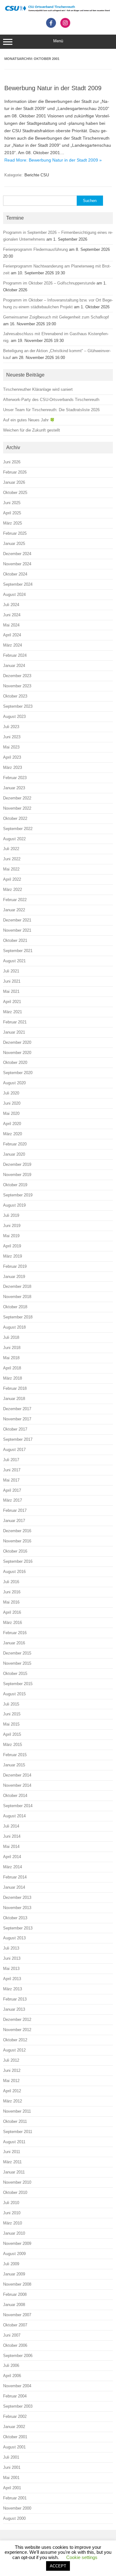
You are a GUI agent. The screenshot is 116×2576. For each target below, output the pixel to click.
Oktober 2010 (15, 2192)
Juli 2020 (11, 1093)
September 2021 (18, 951)
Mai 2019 (11, 1236)
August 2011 (14, 2142)
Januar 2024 (14, 666)
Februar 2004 (15, 2396)
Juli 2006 (11, 2365)
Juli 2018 (11, 1337)
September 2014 (18, 1806)
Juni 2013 (12, 1958)
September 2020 (18, 1073)
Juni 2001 (12, 2467)
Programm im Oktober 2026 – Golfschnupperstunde (49, 283)
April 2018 (12, 1368)
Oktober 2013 (15, 1918)
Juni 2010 (12, 2213)
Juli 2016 (11, 1582)
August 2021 (14, 961)
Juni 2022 (12, 859)
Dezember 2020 (17, 1042)
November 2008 (17, 2284)
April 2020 (12, 1124)
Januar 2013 (14, 2009)
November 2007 (17, 2315)
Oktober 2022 (15, 818)
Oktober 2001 (15, 2437)
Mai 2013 (11, 1969)
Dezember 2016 (17, 1531)
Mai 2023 (11, 747)
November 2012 (17, 2030)
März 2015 (13, 1745)
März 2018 (13, 1378)
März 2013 (13, 1989)
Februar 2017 (15, 1510)
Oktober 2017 (15, 1429)
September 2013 (18, 1928)
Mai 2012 (11, 2081)
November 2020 (17, 1053)
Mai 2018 (11, 1358)
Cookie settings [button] (82, 2557)
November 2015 (17, 1663)
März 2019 (13, 1256)
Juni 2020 (12, 1103)
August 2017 (14, 1450)
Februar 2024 (15, 655)
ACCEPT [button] (58, 2566)
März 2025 (13, 523)
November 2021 (17, 930)
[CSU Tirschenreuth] (58, 11)
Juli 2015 (11, 1704)
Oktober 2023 (15, 696)
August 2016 (14, 1572)
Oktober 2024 (15, 574)
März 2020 (13, 1134)
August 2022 (14, 839)
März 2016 (13, 1623)
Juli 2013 (11, 1948)
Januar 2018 (14, 1399)
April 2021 (12, 1002)
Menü (58, 41)
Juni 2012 (12, 2070)
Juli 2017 (11, 1460)
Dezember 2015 (17, 1653)
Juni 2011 (12, 2152)
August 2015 (14, 1694)
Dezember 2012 (17, 2019)
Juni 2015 (12, 1714)
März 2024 (13, 645)
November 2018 (17, 1297)
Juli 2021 (11, 971)
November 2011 (17, 2111)
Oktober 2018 (15, 1307)
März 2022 (13, 890)
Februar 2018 (15, 1388)
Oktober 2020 (15, 1062)
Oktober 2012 (15, 2040)
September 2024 (18, 584)
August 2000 (14, 2518)
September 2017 (18, 1439)
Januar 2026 (14, 482)
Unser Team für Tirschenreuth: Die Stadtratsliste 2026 (51, 410)
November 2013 (17, 1908)
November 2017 (17, 1419)
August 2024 (14, 594)
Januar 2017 (14, 1521)
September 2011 (18, 2132)
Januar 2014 (14, 1887)
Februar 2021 (15, 1022)
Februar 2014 (15, 1877)
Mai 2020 (11, 1113)
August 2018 (14, 1327)
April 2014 (12, 1857)
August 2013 (14, 1938)
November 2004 (17, 2386)
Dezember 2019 (17, 1164)
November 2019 (17, 1175)
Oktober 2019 (15, 1185)
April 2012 (12, 2091)
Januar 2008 (14, 2305)
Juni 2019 (12, 1226)
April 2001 (12, 2488)
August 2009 (14, 2254)
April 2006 (12, 2376)
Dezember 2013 (17, 1897)
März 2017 (13, 1500)
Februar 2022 (15, 900)
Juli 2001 (11, 2457)
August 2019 (14, 1205)
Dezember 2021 (17, 920)
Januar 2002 (14, 2427)
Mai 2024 (11, 625)
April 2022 (12, 879)
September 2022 (18, 829)
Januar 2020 (14, 1154)
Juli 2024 (11, 605)
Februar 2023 (15, 778)
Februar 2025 (15, 533)
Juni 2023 (12, 737)
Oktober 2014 (15, 1796)
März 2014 (13, 1867)
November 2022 (17, 808)
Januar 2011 (14, 2172)
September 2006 (18, 2356)
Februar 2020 (15, 1144)
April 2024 (12, 635)
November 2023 (17, 686)
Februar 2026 (15, 472)
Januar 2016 (14, 1643)
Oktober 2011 (15, 2121)
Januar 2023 (14, 788)
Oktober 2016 (15, 1551)
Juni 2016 (12, 1592)
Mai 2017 (11, 1480)
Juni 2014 (12, 1836)
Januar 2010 (14, 2233)
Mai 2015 (11, 1724)
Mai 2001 (11, 2478)
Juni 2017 (12, 1470)
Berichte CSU (37, 175)
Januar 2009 (14, 2274)
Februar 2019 (15, 1266)
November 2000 (17, 2508)
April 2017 (12, 1490)
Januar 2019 (14, 1277)
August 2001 (14, 2447)
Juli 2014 (11, 1826)
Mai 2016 (11, 1602)
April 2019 (12, 1246)
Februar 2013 (15, 1999)
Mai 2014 (11, 1847)
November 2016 (17, 1541)
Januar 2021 (14, 1032)
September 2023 (18, 706)
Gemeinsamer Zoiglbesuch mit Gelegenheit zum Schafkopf (56, 317)
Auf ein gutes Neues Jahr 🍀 (29, 420)
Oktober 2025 (15, 493)
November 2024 (17, 564)
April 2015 (12, 1734)
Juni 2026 (12, 462)
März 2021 (13, 1012)
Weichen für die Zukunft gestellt (32, 430)
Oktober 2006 (15, 2345)
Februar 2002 (15, 2416)
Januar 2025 (14, 544)
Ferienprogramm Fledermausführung (35, 249)
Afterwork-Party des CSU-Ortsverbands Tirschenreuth (51, 400)
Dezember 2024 (17, 554)
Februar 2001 (15, 2498)
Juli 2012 (11, 2060)
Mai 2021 (11, 991)
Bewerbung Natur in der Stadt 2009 (53, 88)
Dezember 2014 (17, 1775)
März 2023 (13, 767)
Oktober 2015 (15, 1674)
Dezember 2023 (17, 676)
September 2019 (18, 1195)
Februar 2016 (15, 1633)
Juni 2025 (12, 503)
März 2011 (12, 2162)
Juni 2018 (12, 1348)
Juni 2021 (12, 981)
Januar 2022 (14, 910)
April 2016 (12, 1612)
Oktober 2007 (15, 2325)
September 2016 (18, 1561)
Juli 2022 (11, 849)
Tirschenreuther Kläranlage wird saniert (38, 389)
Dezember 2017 (17, 1409)
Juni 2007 (12, 2335)
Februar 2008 (15, 2294)
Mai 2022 (11, 869)
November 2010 (17, 2182)
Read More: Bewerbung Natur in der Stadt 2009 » (53, 160)
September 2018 (18, 1317)
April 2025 (12, 513)
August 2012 (14, 2050)
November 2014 (17, 1785)
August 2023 (14, 717)
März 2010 (13, 2223)
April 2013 (12, 1979)
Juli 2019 (11, 1215)
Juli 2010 (11, 2203)
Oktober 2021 (15, 940)
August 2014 (14, 1816)
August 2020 (14, 1083)
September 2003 (18, 2406)
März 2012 (13, 2101)
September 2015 (18, 1684)
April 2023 (12, 757)
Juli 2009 (11, 2264)
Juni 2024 (12, 615)
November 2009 (17, 2243)
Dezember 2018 (17, 1286)
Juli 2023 (11, 727)
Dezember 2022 (17, 798)
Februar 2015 (15, 1755)
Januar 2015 (14, 1765)
